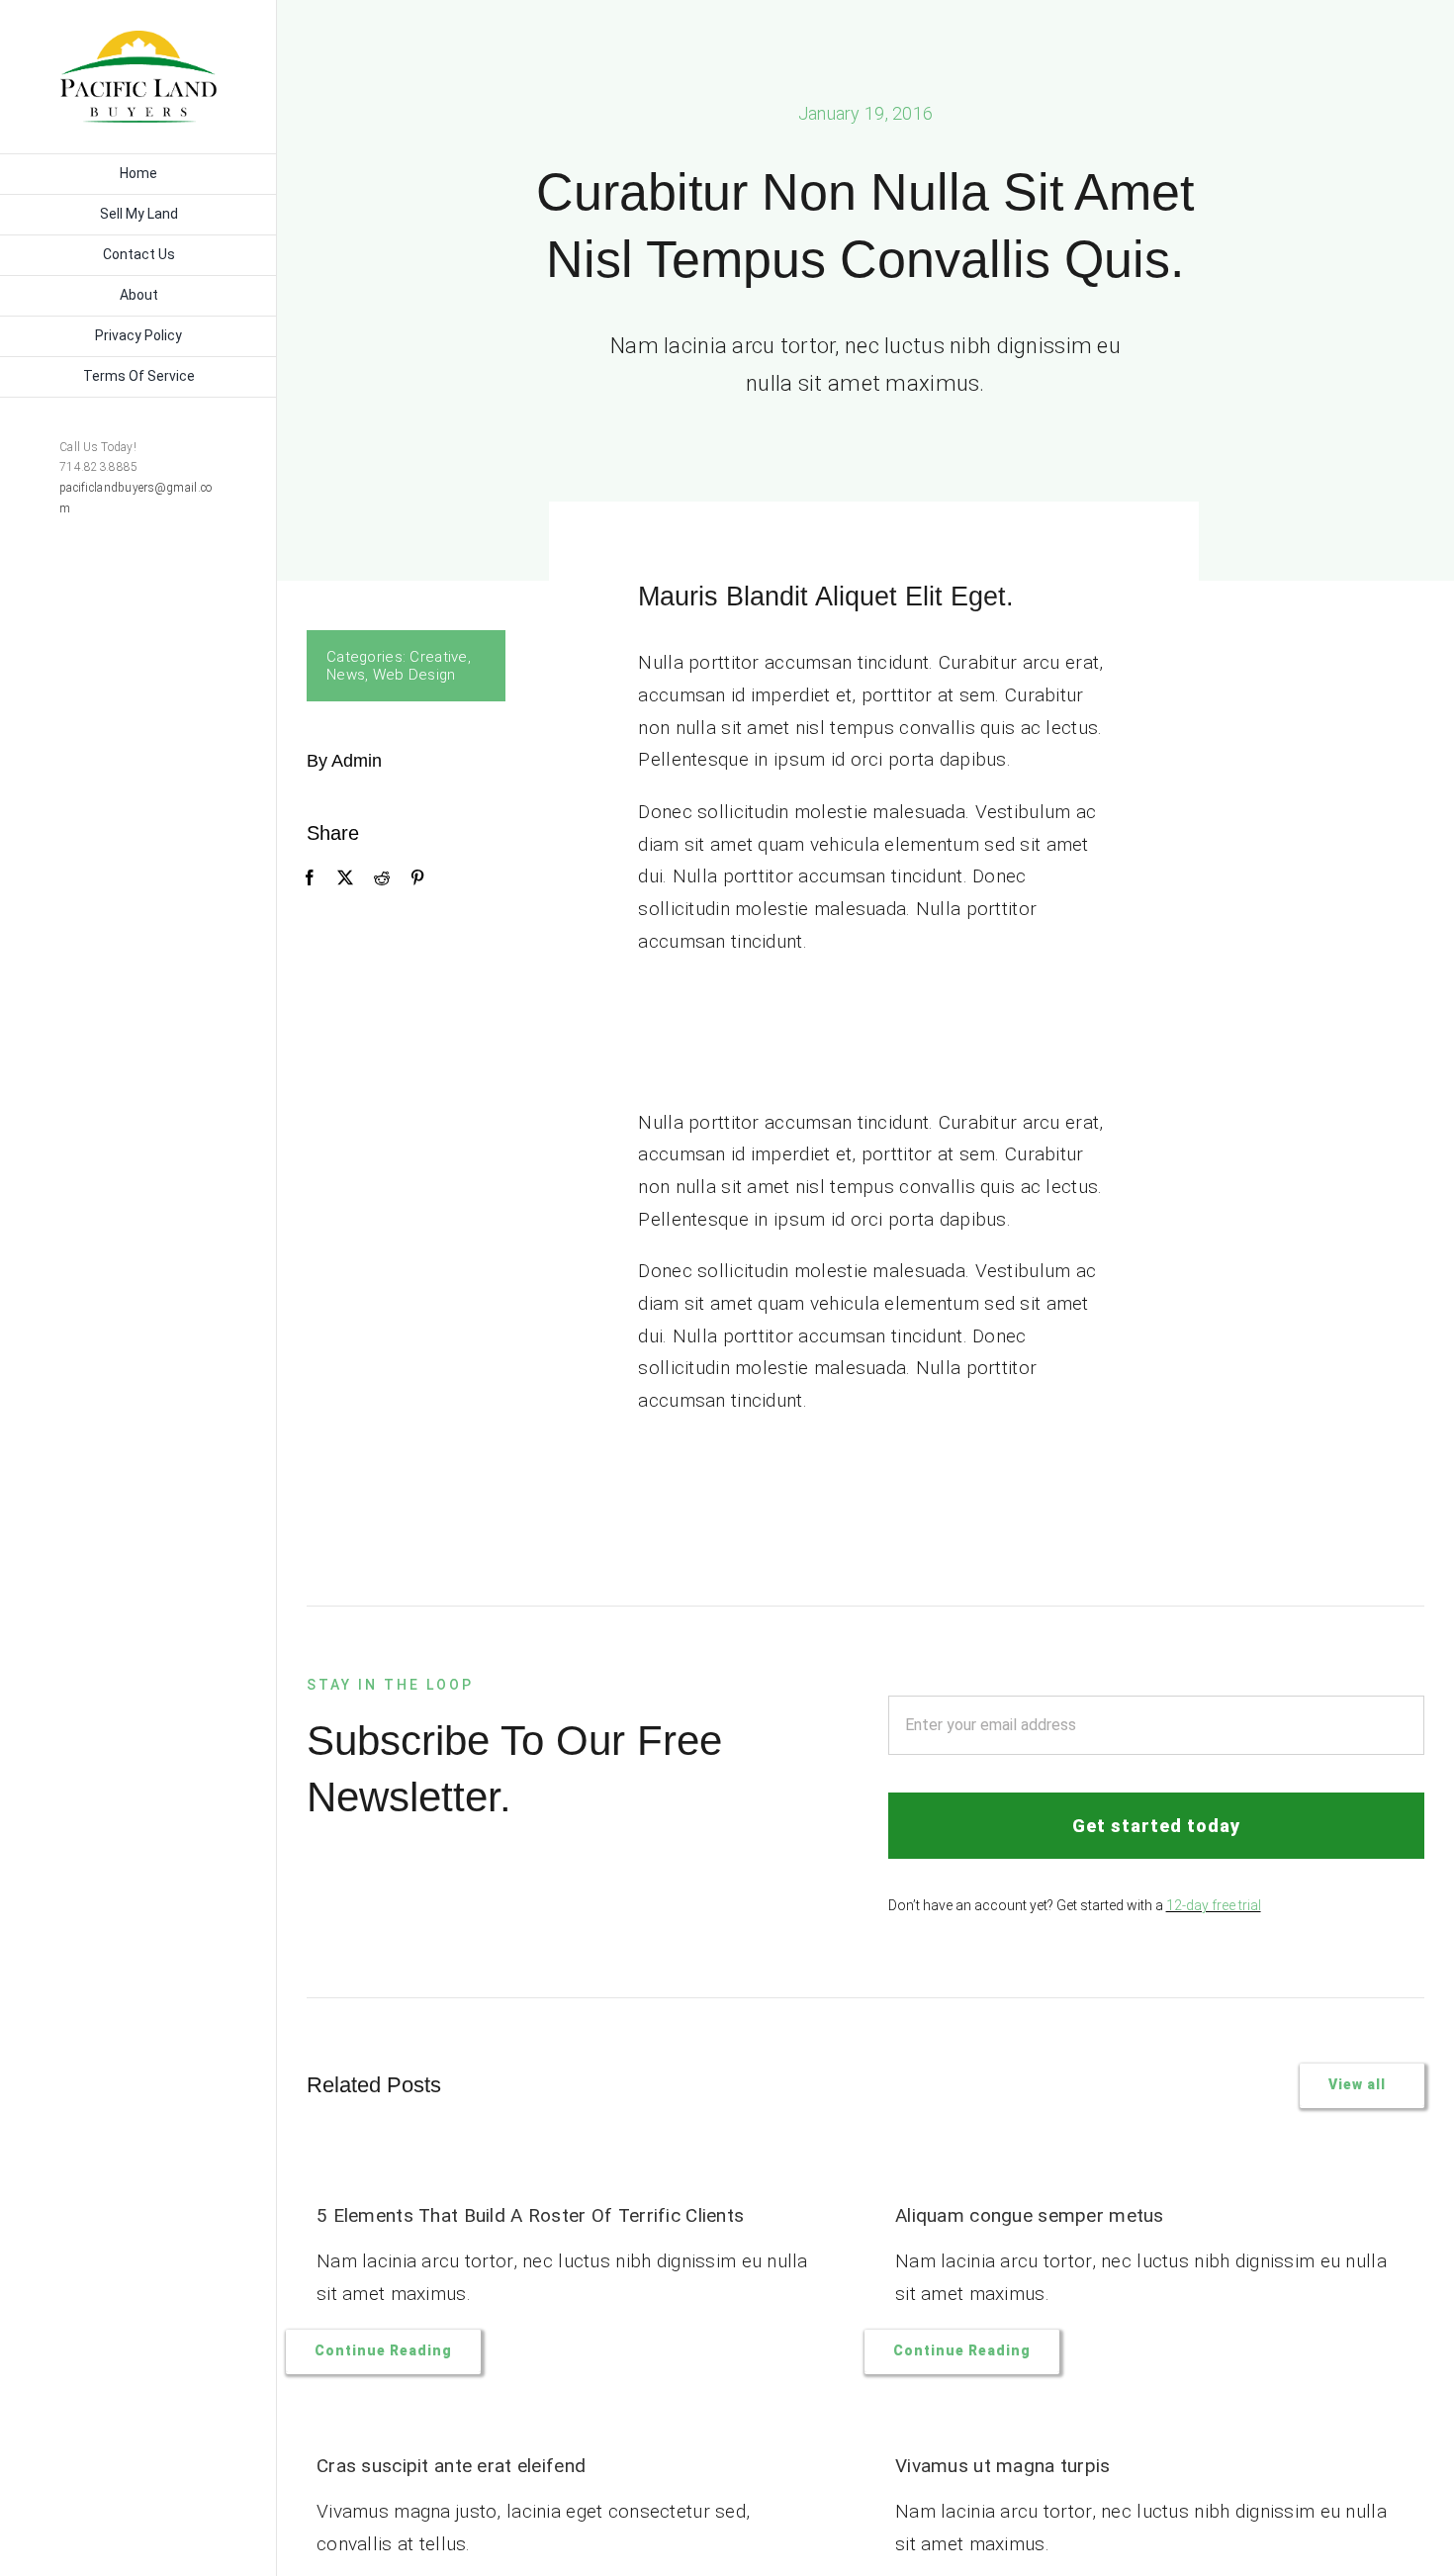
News (346, 675)
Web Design (414, 675)
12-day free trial (1214, 1905)
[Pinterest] (417, 878)
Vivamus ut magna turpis (1003, 2466)
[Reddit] (382, 878)
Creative (438, 657)
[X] (345, 878)
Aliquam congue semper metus (1030, 2215)
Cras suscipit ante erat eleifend (451, 2466)
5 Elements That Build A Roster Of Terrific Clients (530, 2215)
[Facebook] (310, 878)
